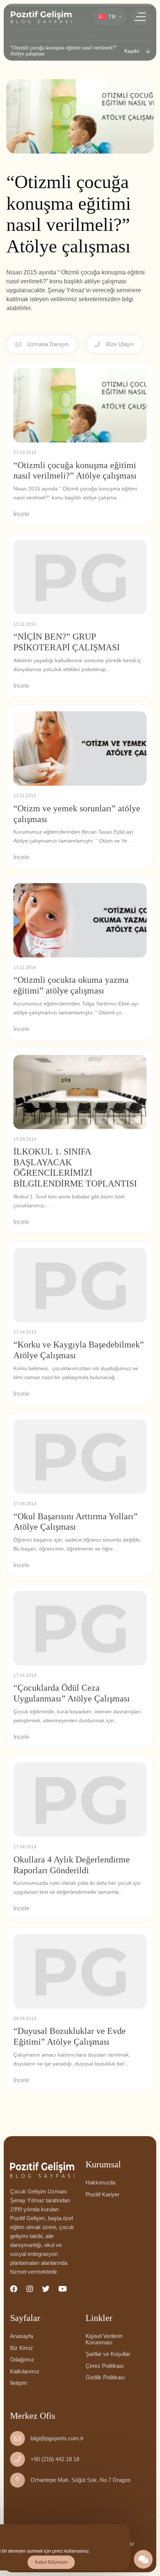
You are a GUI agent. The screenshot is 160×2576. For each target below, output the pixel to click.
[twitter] (46, 2289)
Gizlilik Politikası (105, 2377)
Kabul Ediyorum (51, 2562)
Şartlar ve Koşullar (108, 2354)
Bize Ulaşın (120, 344)
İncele (21, 514)
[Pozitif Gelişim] (42, 2170)
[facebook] (14, 2289)
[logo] (41, 17)
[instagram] (30, 2289)
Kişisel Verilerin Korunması (104, 2339)
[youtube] (63, 2289)
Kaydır (132, 51)
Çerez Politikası (105, 2366)
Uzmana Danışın (48, 344)
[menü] (140, 17)
